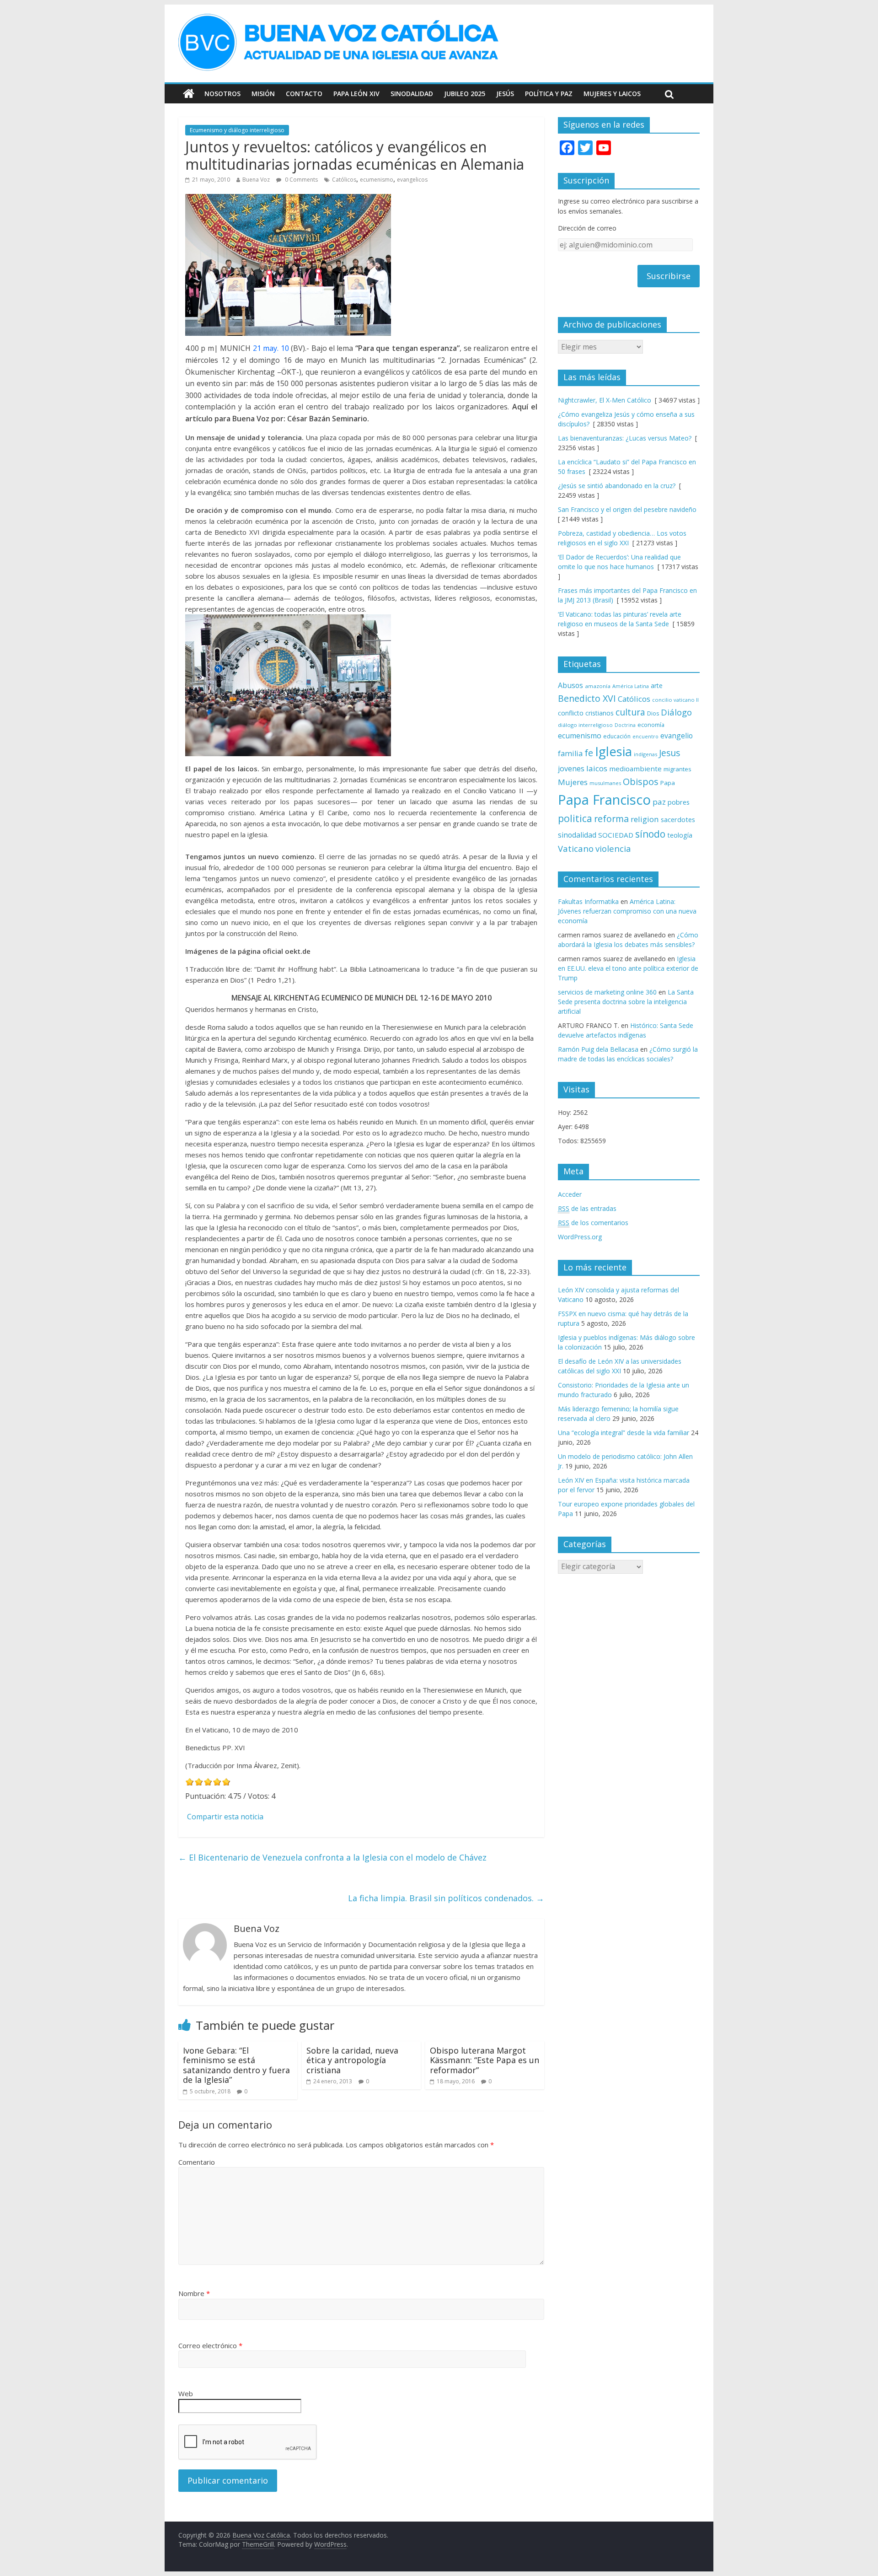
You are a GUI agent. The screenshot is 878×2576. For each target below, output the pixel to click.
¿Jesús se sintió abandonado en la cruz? (617, 486)
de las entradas (587, 1208)
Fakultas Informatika (588, 901)
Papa (668, 783)
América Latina (631, 686)
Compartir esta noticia (225, 1817)
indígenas (645, 754)
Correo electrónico (210, 2345)
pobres (679, 802)
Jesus (669, 753)
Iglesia (613, 751)
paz (659, 802)
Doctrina (625, 725)
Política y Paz (549, 94)
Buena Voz (256, 180)
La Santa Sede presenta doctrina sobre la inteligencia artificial (626, 1002)
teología (680, 835)
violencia (613, 848)
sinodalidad (577, 835)
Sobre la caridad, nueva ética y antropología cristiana (352, 2060)
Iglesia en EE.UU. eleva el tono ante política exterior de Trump (628, 968)
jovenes (571, 769)
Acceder (570, 1194)
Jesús (505, 94)
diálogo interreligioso (585, 725)
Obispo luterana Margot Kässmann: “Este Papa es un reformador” (485, 2060)
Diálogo (676, 712)
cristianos (600, 713)
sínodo (650, 834)
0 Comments (301, 180)
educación (617, 736)
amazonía (598, 686)
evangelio (677, 736)
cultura (630, 712)
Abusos (570, 685)
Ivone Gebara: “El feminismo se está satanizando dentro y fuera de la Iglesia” (236, 2065)
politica (575, 818)
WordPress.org (580, 1237)
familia (570, 753)
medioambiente (635, 769)
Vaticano (576, 848)
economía (651, 725)
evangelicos (412, 180)
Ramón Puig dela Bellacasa (598, 1049)
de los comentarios (593, 1223)
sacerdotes (678, 819)
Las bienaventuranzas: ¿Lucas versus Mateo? (625, 438)
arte (657, 686)
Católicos (344, 180)
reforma (611, 819)
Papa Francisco (604, 800)
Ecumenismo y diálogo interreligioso (237, 130)
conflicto (571, 713)
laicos (597, 768)
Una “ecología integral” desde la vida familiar (624, 1433)
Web (186, 2393)
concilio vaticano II (675, 700)
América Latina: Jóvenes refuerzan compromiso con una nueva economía (627, 911)
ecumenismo (377, 180)
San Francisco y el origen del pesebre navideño (627, 509)
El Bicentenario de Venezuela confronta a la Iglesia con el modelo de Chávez (332, 1857)
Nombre (194, 2293)
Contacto (304, 94)
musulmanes (605, 783)
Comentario (197, 2162)
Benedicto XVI (587, 698)
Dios (653, 713)
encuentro (645, 736)
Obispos (641, 782)
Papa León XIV (356, 94)
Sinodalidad (412, 94)
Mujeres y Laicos (612, 94)
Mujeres (573, 782)
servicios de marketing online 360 (607, 992)
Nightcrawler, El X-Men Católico (605, 400)
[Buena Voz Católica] (189, 94)
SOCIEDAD (616, 835)
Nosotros (222, 94)
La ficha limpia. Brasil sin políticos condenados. (446, 1898)
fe (589, 753)
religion (645, 819)
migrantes (677, 769)
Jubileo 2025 (465, 94)
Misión (263, 94)
